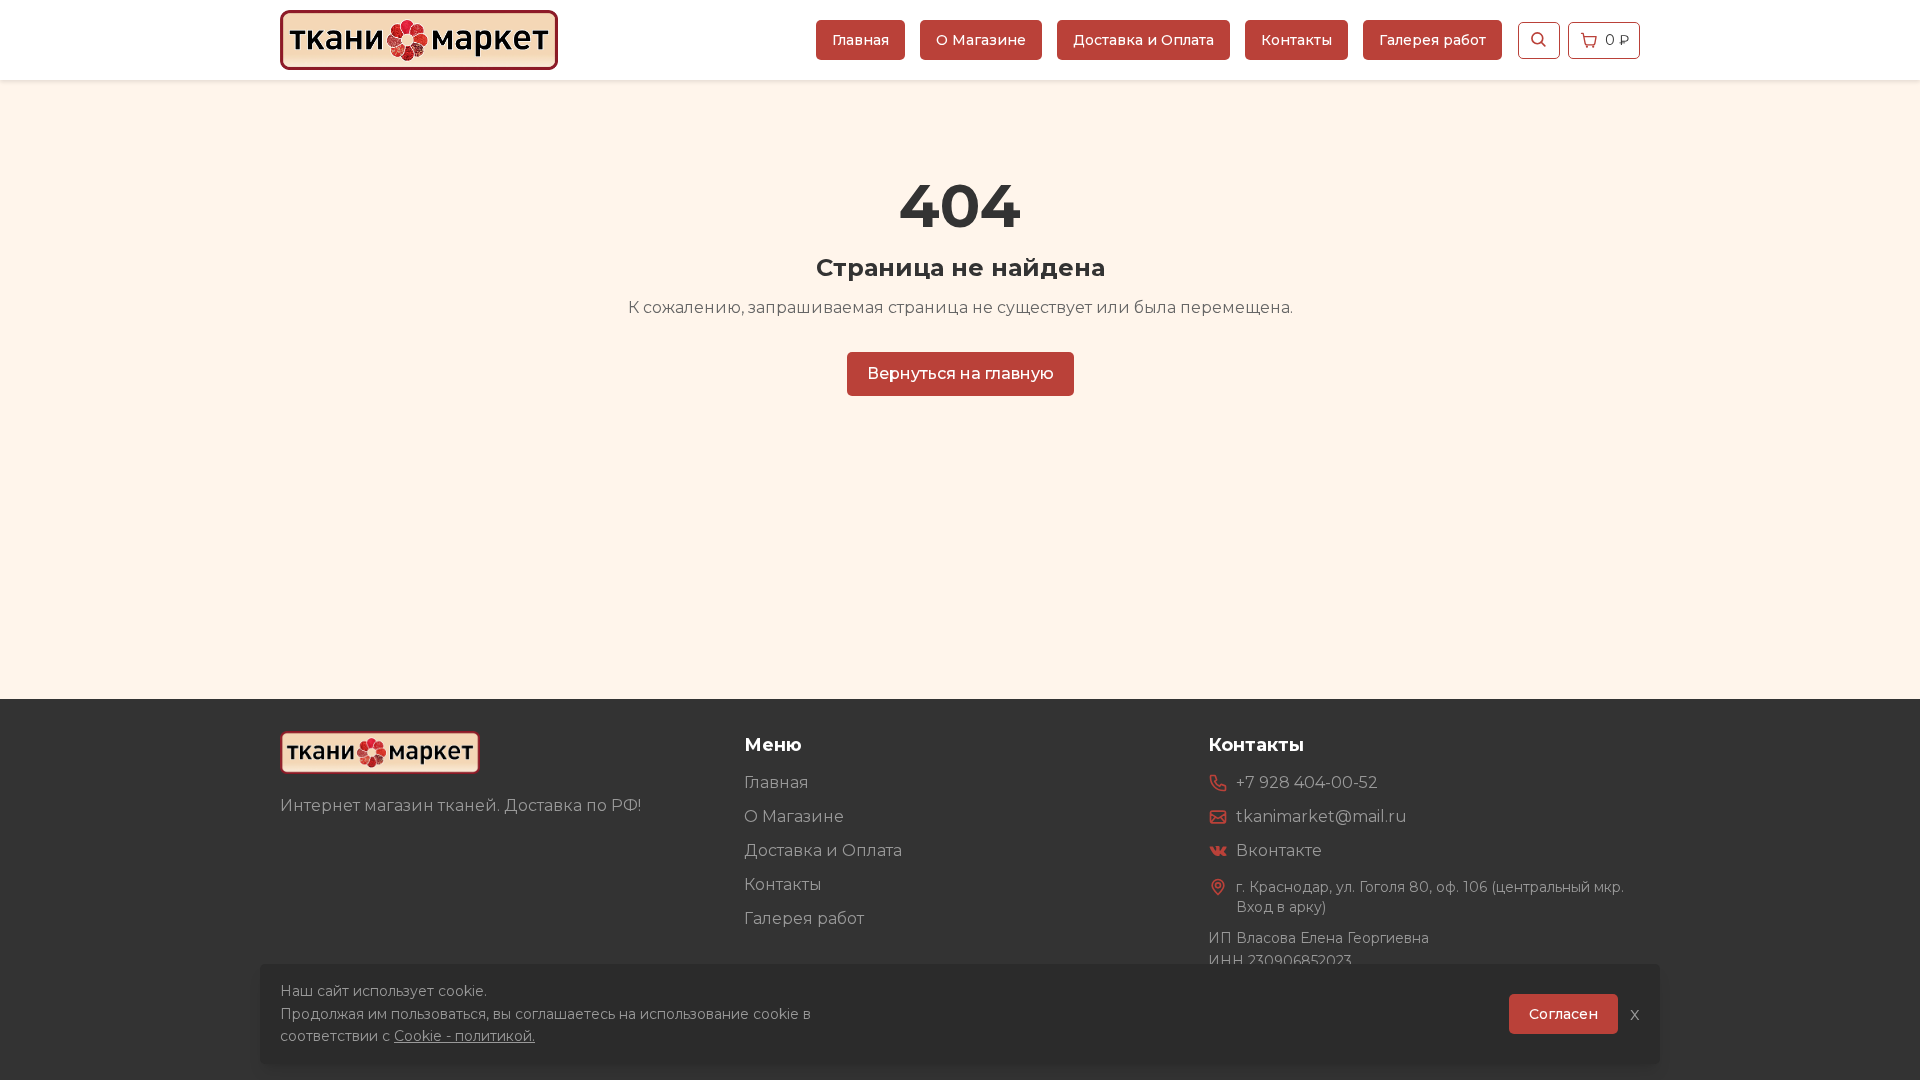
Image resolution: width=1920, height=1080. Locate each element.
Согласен (1563, 1014)
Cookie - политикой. (464, 1036)
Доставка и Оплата (1143, 40)
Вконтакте (1279, 850)
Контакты (1296, 40)
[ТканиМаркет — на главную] (380, 752)
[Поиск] (1539, 40)
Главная (860, 40)
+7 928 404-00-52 (1307, 782)
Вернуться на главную (960, 373)
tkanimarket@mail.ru (1321, 816)
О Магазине (981, 40)
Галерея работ (1432, 40)
